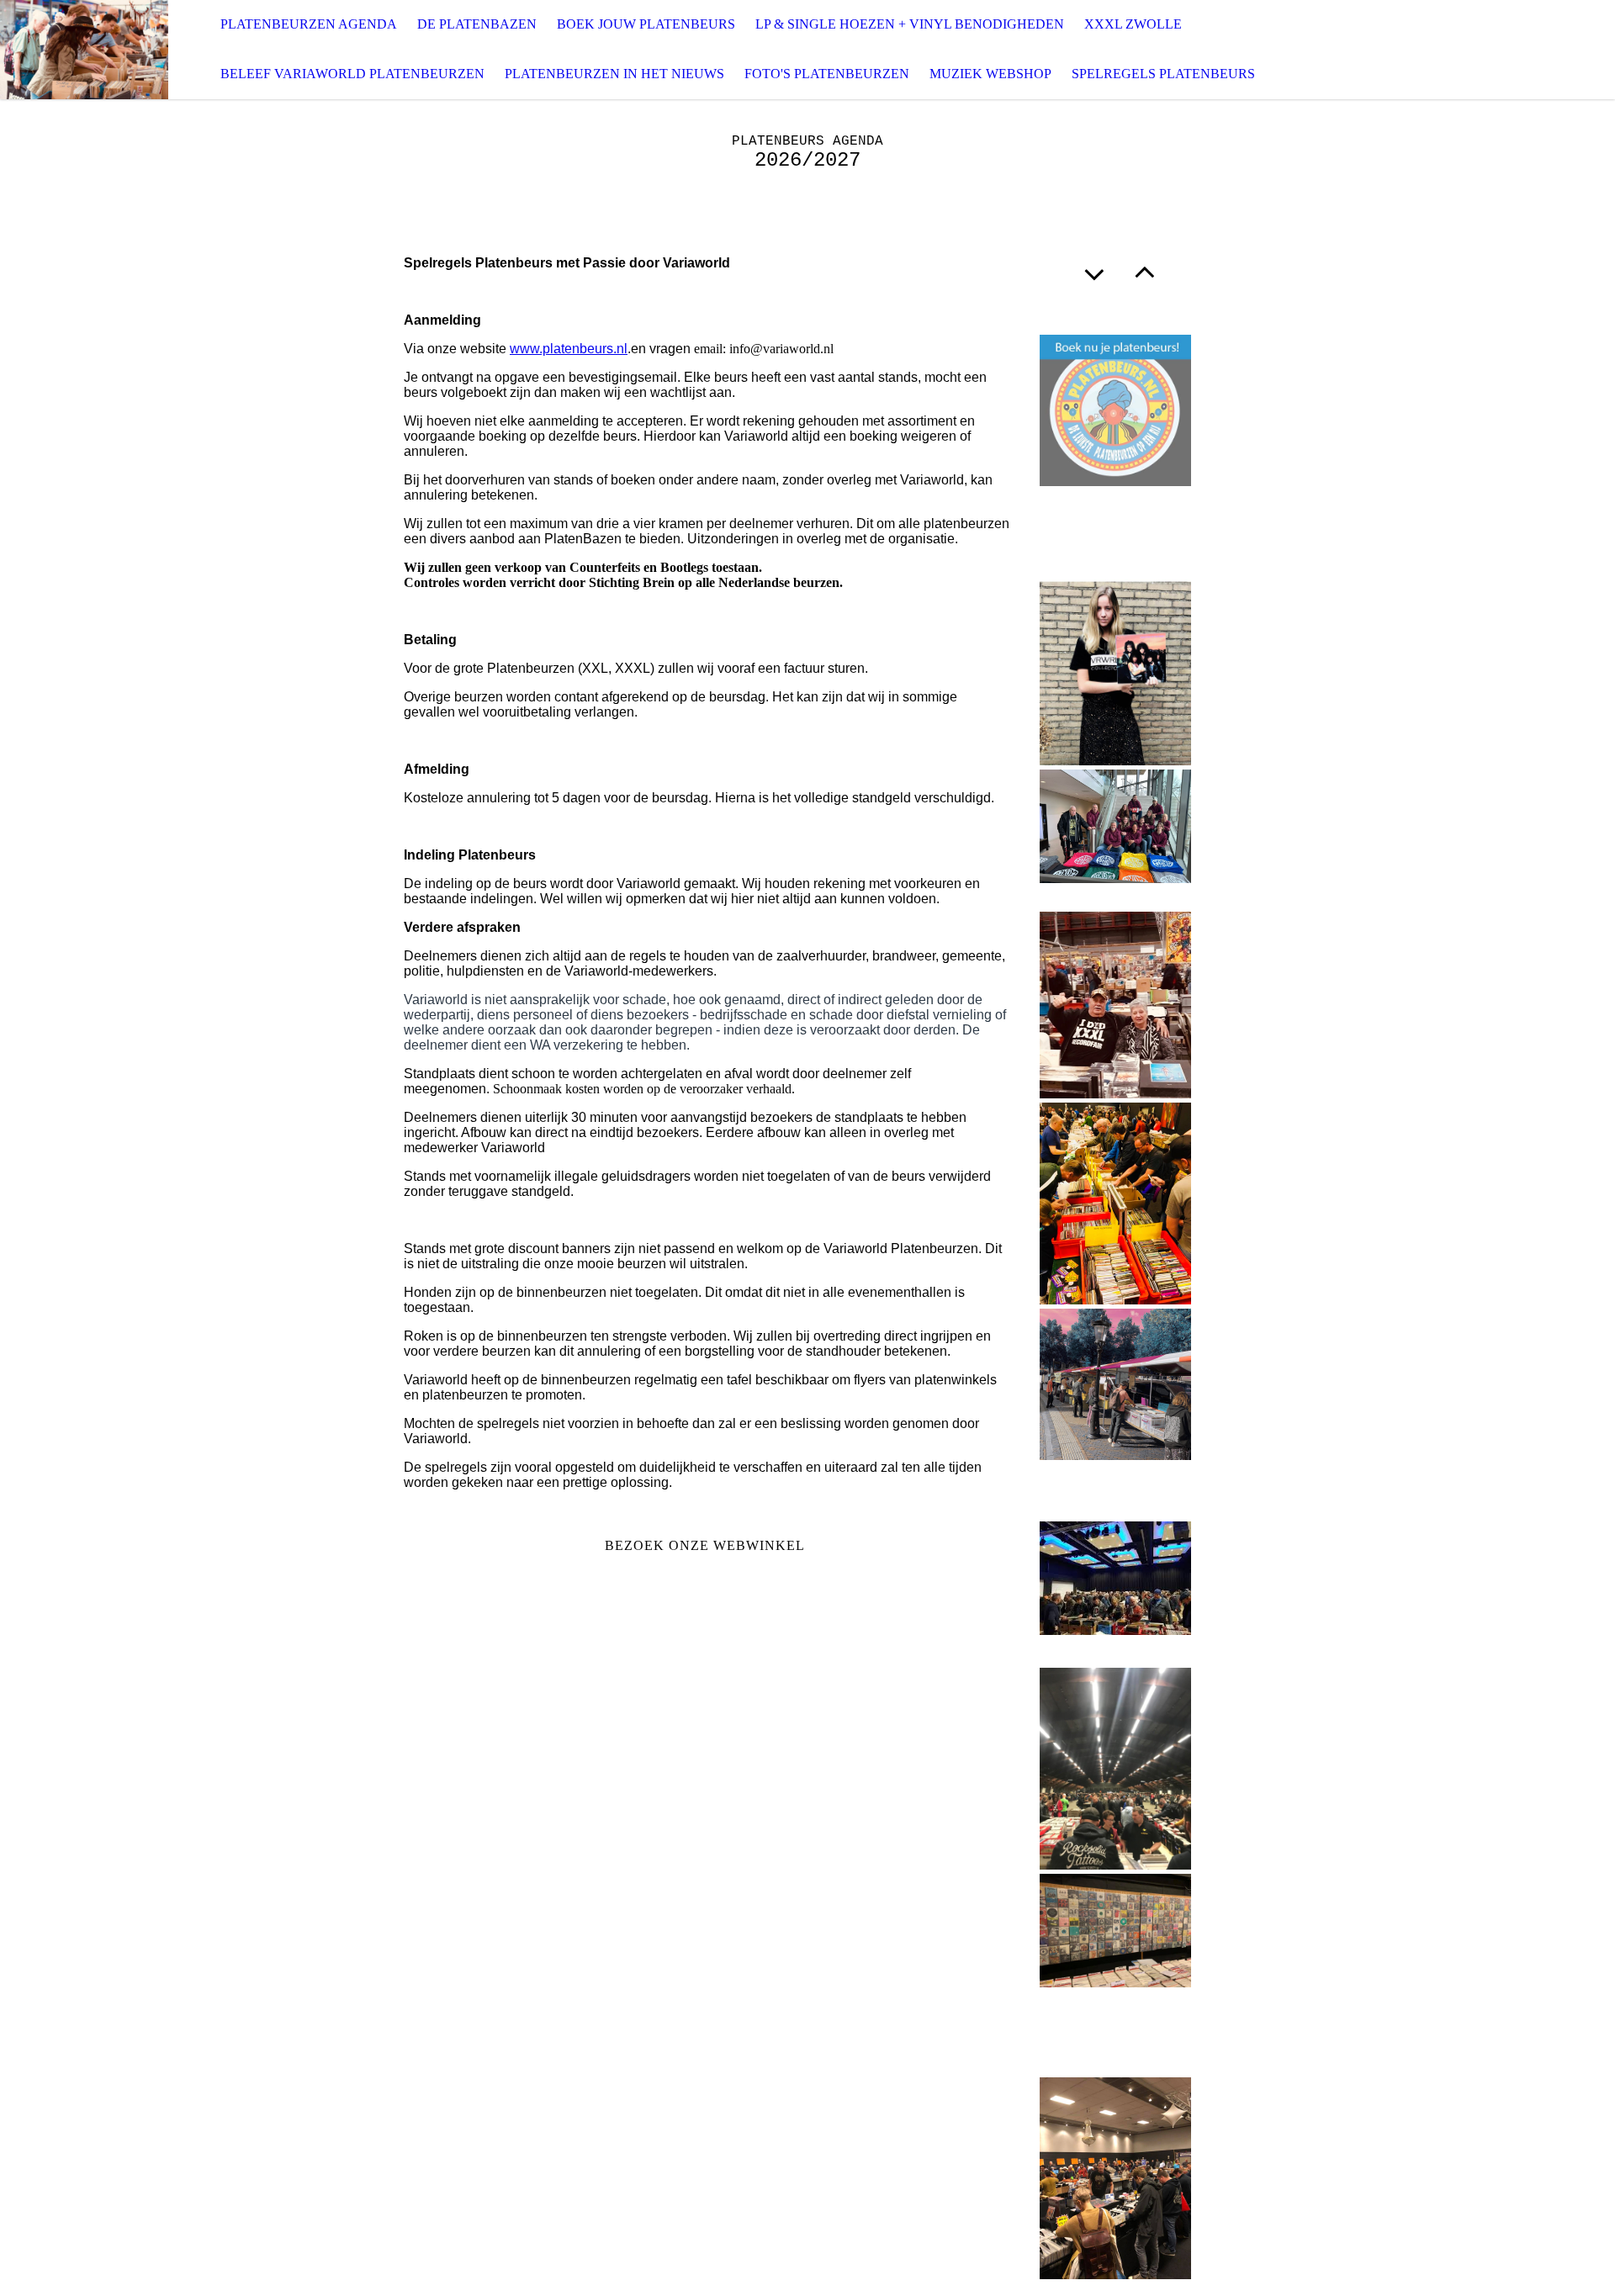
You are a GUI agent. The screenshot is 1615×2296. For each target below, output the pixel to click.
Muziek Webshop (990, 74)
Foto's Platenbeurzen (827, 74)
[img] (84, 50)
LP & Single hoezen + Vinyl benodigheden (910, 24)
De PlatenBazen (477, 24)
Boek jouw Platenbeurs (646, 24)
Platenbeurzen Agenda (309, 24)
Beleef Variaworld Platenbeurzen (352, 74)
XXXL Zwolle (1133, 24)
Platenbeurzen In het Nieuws (614, 74)
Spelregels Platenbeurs (1163, 74)
